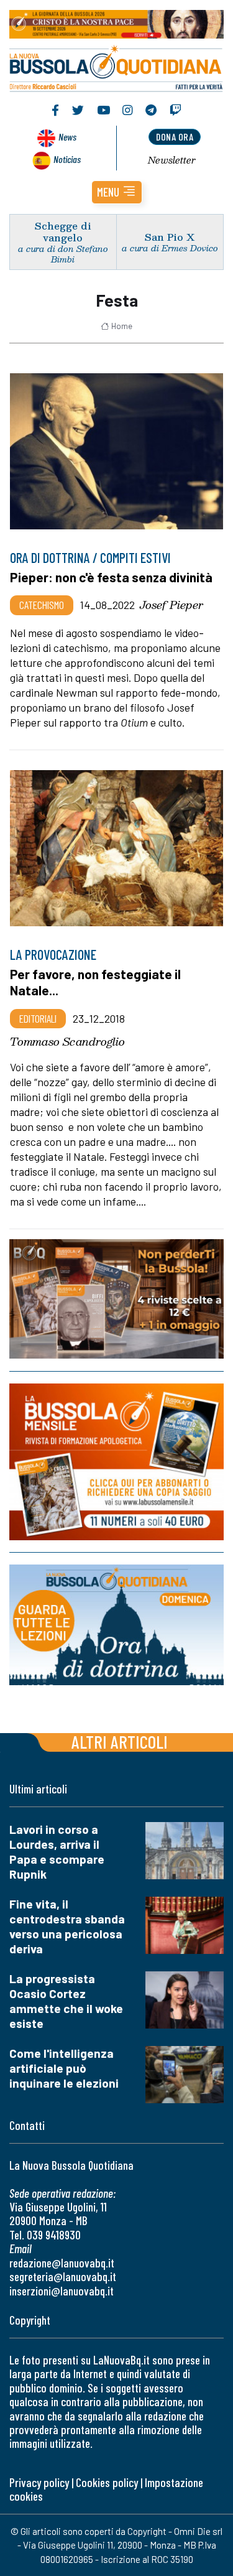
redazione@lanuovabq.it (62, 2263)
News (67, 137)
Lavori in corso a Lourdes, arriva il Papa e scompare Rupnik (57, 1852)
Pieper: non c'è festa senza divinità (111, 577)
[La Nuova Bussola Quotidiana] (116, 67)
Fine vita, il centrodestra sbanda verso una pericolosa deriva (67, 1926)
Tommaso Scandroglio (67, 1041)
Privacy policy (39, 2482)
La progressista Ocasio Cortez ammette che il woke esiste (66, 2001)
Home (122, 326)
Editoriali (38, 1018)
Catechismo (42, 605)
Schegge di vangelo (63, 231)
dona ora (175, 137)
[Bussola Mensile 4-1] (116, 1299)
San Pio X (170, 237)
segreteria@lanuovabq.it (63, 2276)
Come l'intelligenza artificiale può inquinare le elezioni (64, 2068)
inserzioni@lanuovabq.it (62, 2291)
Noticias (67, 159)
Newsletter (172, 160)
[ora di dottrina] (116, 1625)
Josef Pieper (171, 605)
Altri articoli (120, 1741)
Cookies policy (107, 2482)
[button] (117, 192)
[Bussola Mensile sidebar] (116, 1462)
